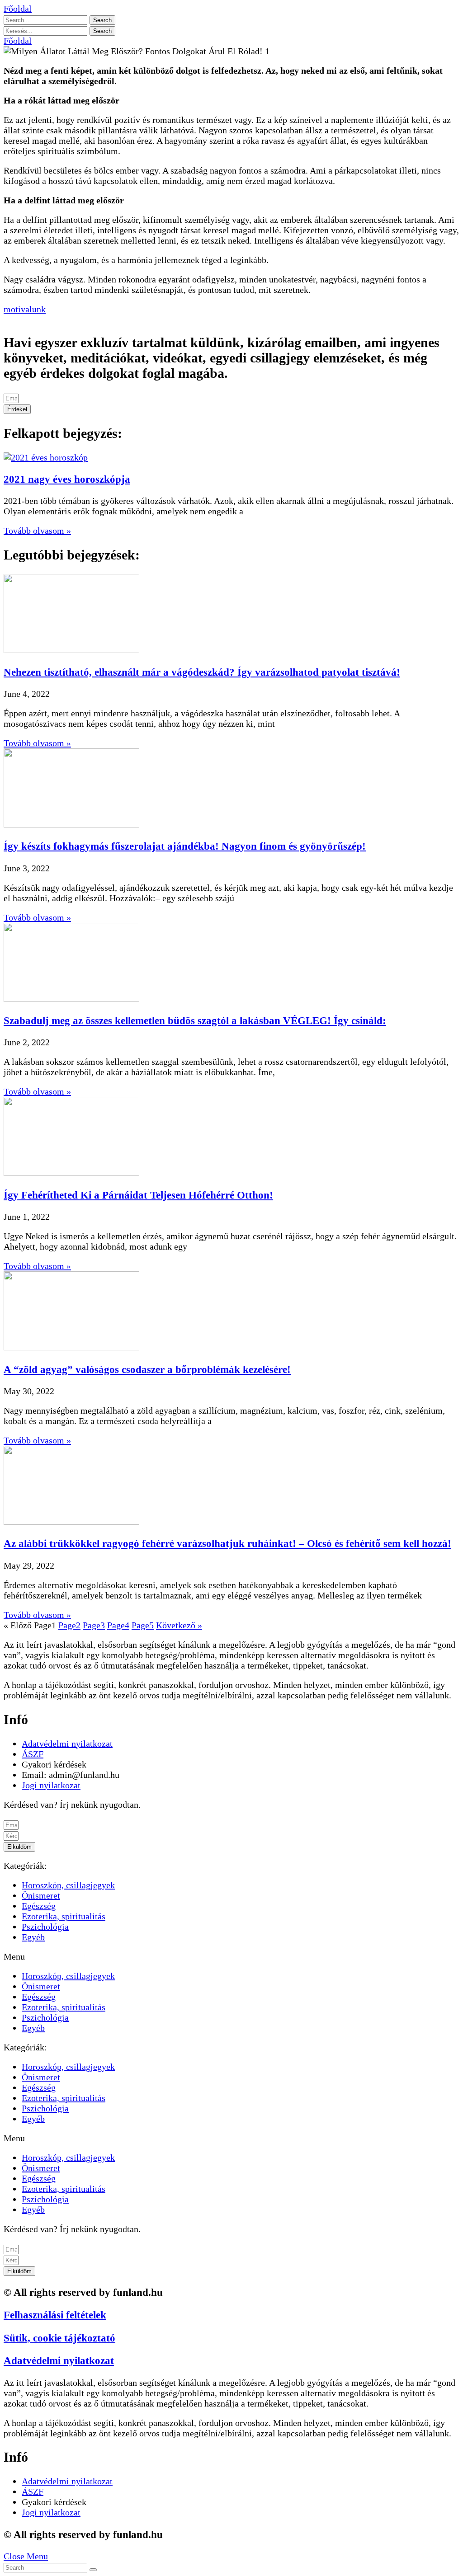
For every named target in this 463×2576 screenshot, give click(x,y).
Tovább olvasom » (37, 531)
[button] (18, 9)
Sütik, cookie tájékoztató (59, 2338)
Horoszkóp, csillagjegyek (68, 1885)
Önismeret (41, 1895)
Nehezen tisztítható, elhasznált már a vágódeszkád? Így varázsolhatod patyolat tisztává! (202, 672)
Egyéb (33, 1937)
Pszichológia (45, 1927)
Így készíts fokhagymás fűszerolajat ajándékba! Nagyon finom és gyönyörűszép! (185, 846)
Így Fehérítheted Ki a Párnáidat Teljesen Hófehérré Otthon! (138, 1195)
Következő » (179, 1625)
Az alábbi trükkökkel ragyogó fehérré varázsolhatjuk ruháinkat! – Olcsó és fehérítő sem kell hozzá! (227, 1543)
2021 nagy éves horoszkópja (67, 479)
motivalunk (25, 309)
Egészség (39, 1906)
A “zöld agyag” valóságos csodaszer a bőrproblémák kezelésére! (147, 1369)
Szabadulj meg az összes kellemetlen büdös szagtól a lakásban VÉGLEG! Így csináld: (195, 1020)
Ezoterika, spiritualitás (64, 1916)
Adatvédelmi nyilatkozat (59, 2360)
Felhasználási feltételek (55, 2315)
